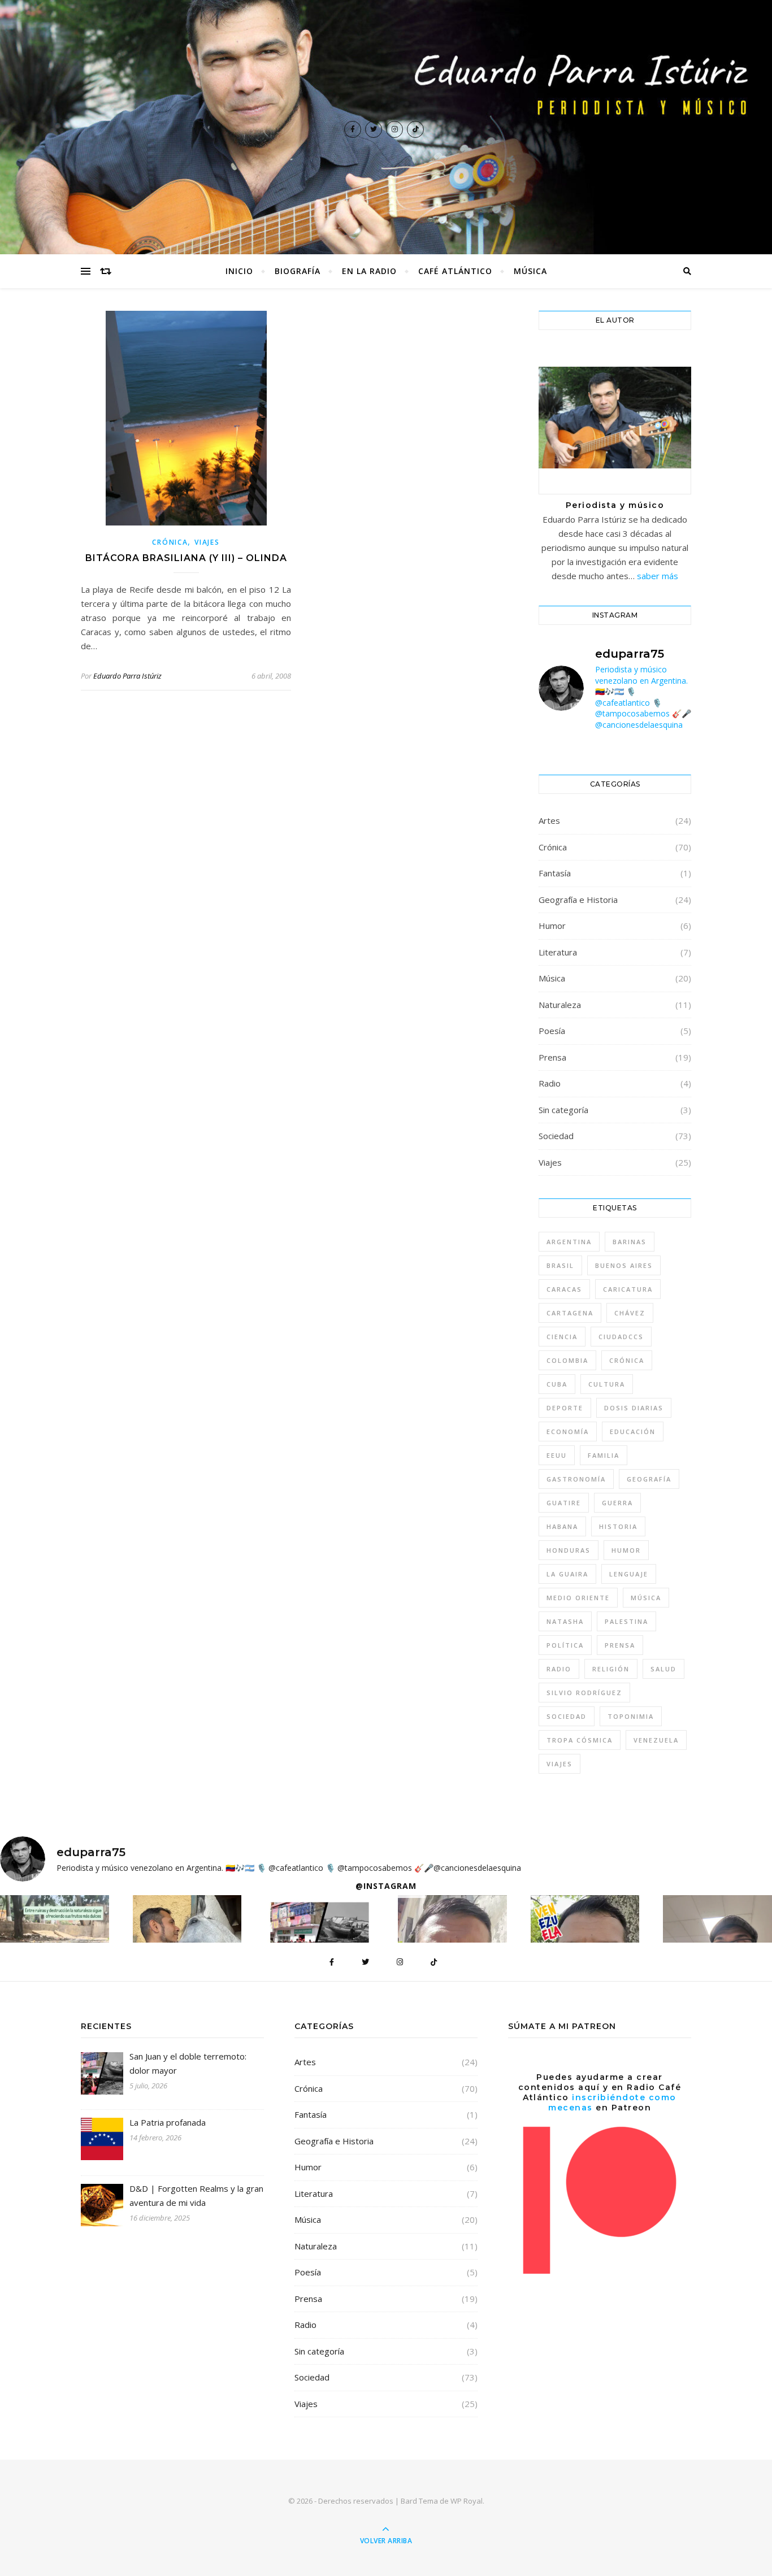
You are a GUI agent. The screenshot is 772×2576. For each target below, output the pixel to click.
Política (565, 1645)
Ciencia (562, 1337)
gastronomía (576, 1479)
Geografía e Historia (578, 900)
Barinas (630, 1242)
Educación (633, 1432)
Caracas (564, 1289)
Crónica (170, 542)
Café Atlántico (455, 271)
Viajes (207, 542)
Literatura (558, 952)
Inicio (239, 271)
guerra (617, 1503)
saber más (658, 576)
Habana (562, 1526)
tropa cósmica (580, 1740)
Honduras (569, 1550)
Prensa (552, 1057)
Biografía (298, 271)
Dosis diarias (634, 1408)
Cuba (557, 1384)
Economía (568, 1432)
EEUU (557, 1455)
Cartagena (570, 1313)
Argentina (569, 1242)
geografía (649, 1479)
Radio (550, 1083)
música (646, 1598)
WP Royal (467, 2501)
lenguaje (629, 1574)
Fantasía (555, 873)
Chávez (630, 1313)
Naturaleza (560, 1005)
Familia (604, 1455)
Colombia (567, 1360)
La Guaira (567, 1574)
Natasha (565, 1621)
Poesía (552, 1031)
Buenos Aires (624, 1265)
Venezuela (656, 1740)
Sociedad (556, 1136)
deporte (565, 1408)
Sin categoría (563, 1110)
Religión (611, 1669)
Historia (618, 1526)
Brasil (560, 1265)
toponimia (631, 1716)
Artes (549, 820)
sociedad (567, 1716)
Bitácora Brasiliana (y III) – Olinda (186, 558)
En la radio (369, 271)
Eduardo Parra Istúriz (127, 676)
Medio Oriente (578, 1598)
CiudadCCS (621, 1337)
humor (626, 1550)
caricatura (628, 1289)
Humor (552, 926)
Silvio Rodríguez (584, 1693)
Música (530, 271)
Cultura (607, 1384)
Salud (663, 1669)
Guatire (564, 1503)
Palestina (626, 1621)
